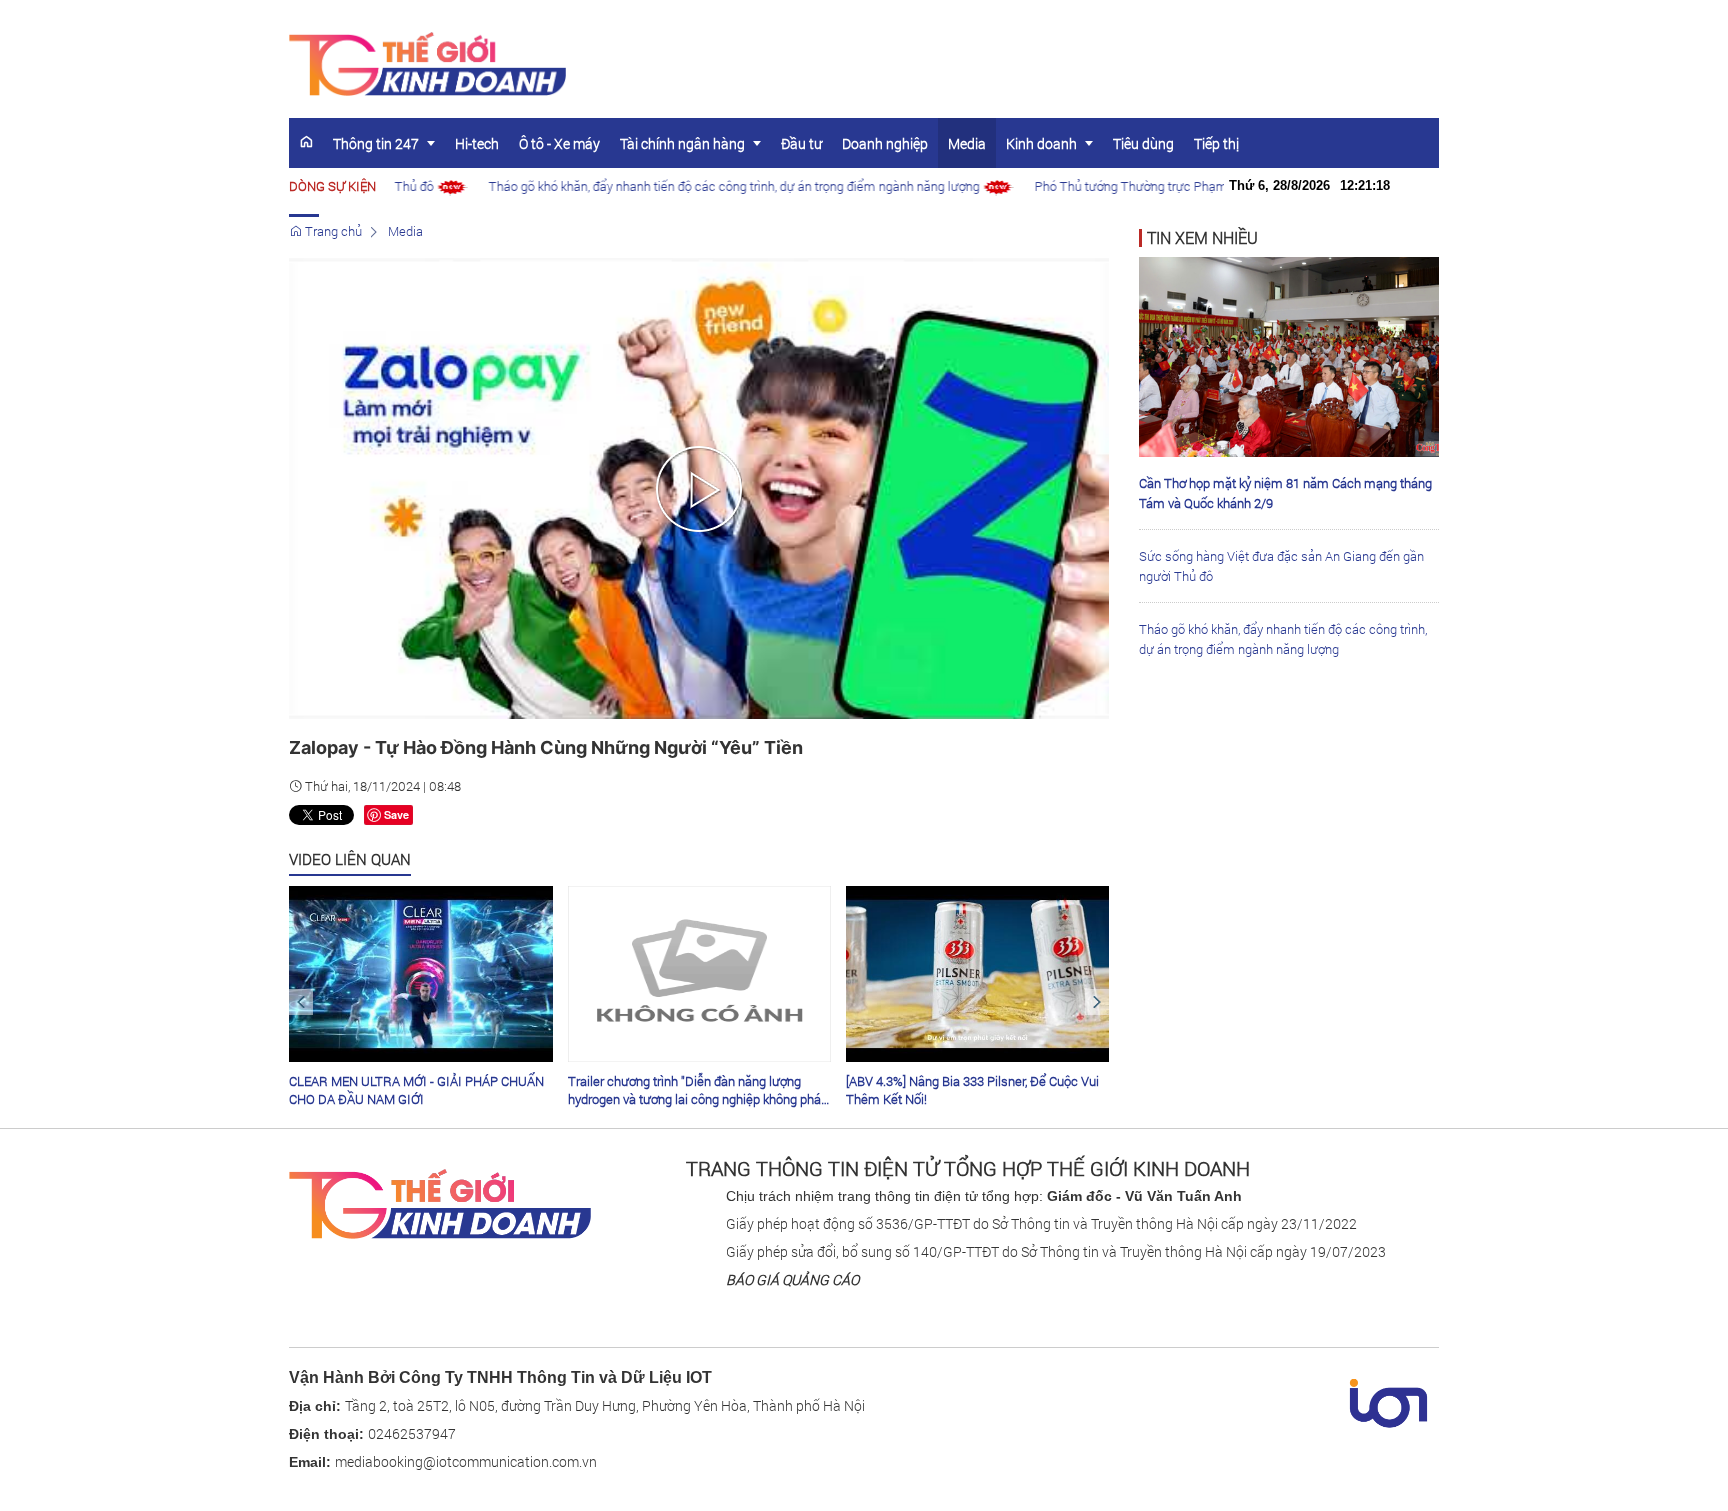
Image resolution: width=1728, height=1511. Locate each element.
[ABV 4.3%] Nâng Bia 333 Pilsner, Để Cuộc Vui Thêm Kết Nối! (972, 1090)
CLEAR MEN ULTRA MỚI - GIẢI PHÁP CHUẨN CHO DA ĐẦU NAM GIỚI (416, 1090)
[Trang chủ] (306, 142)
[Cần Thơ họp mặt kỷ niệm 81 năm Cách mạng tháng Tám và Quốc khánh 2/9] (1289, 355)
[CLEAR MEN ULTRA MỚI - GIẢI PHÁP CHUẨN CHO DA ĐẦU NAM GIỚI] (420, 974)
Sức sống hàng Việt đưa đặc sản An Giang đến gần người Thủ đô (1281, 566)
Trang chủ (332, 231)
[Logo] (440, 1203)
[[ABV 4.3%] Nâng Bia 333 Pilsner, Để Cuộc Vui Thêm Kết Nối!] (977, 974)
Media (405, 231)
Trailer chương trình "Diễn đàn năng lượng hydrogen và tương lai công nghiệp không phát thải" (696, 1090)
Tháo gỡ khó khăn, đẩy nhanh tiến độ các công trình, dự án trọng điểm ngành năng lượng (703, 186)
